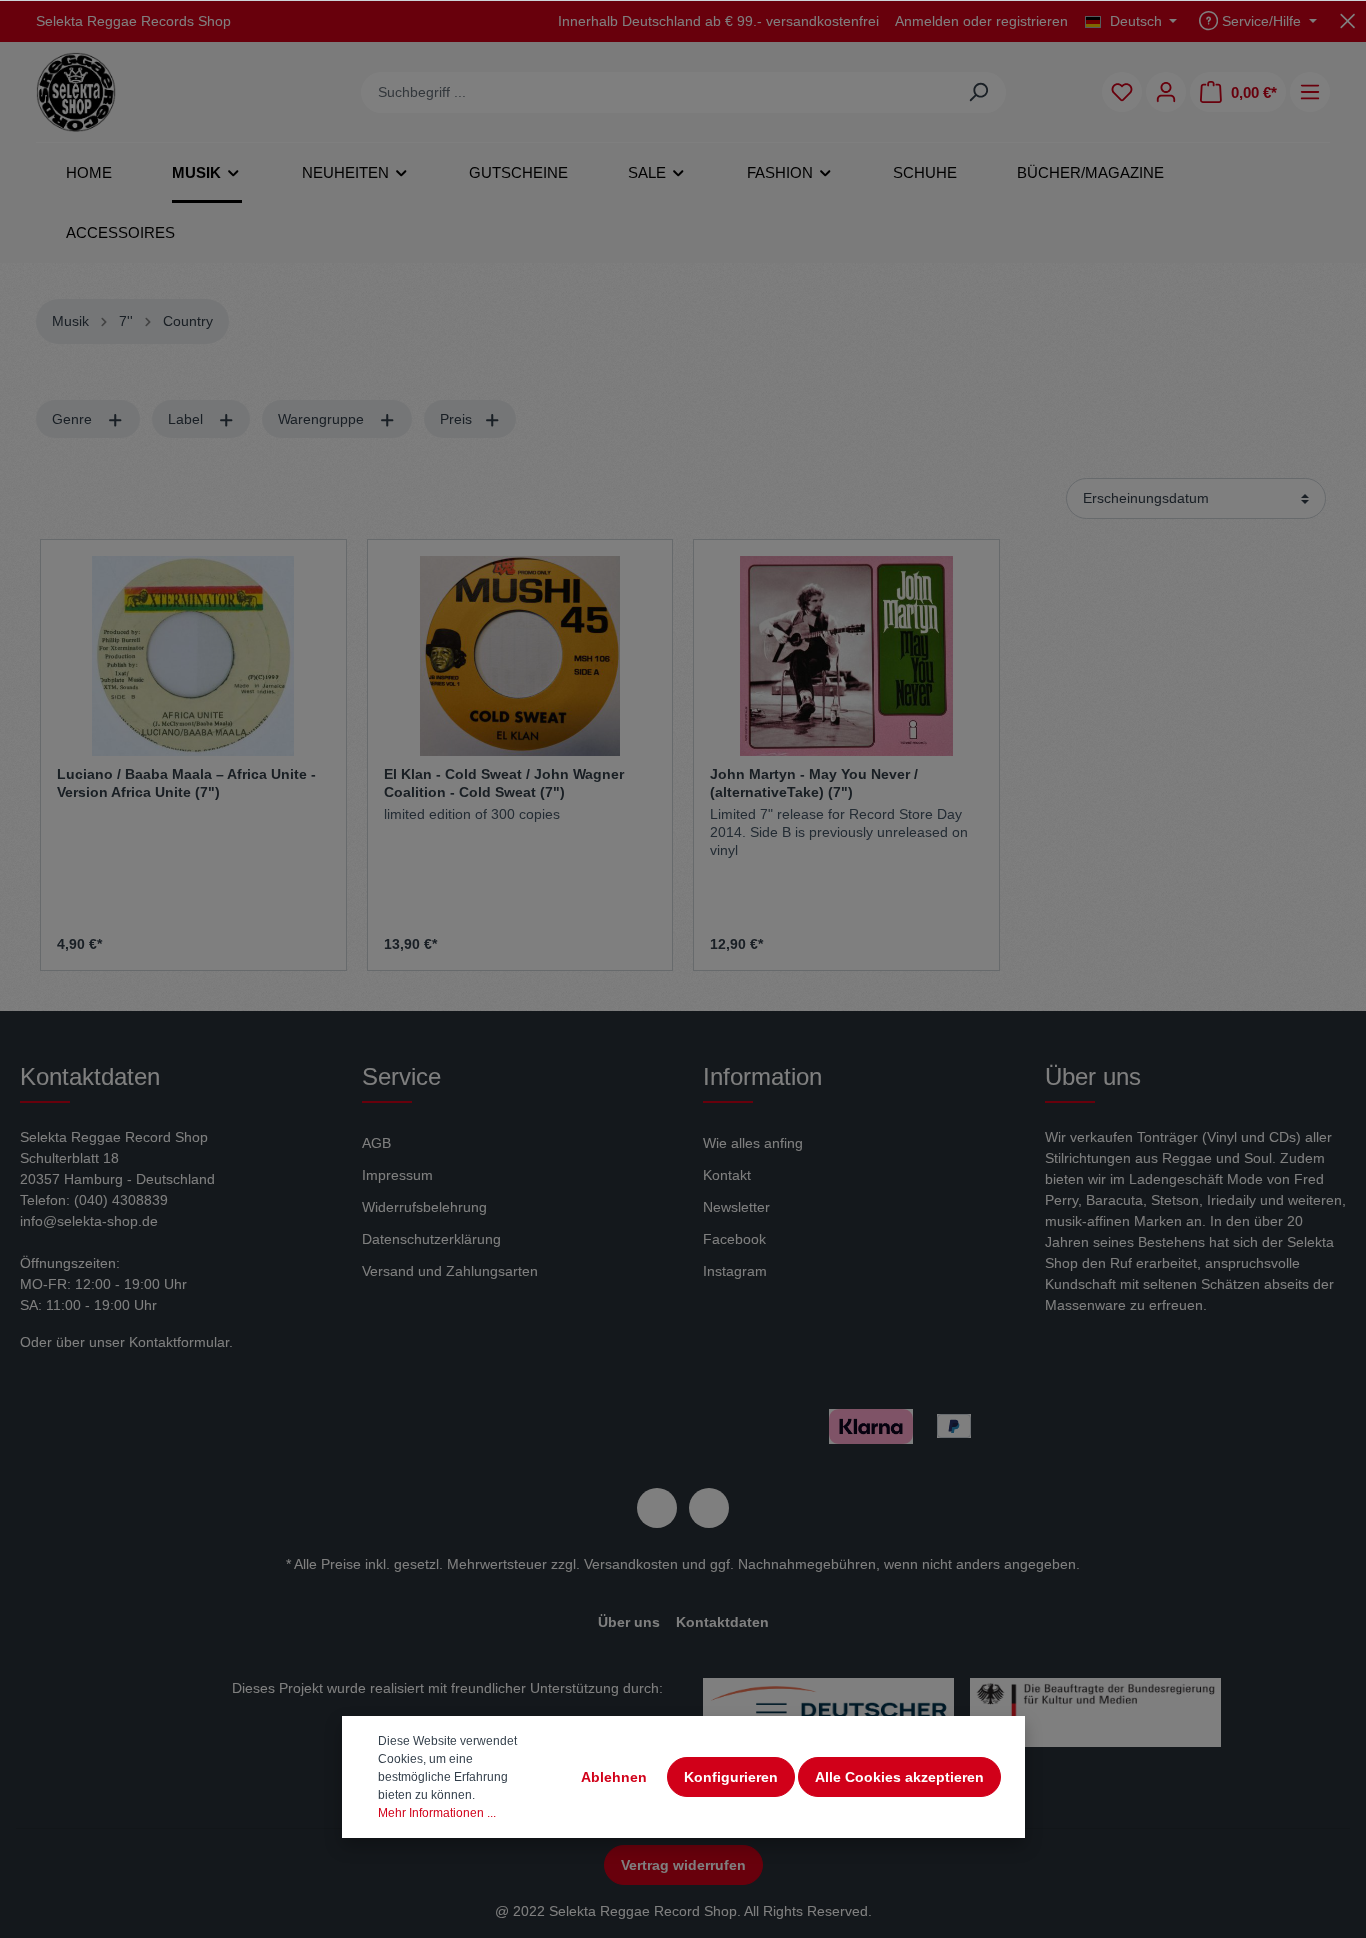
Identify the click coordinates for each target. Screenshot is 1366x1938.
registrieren (1032, 21)
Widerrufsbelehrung (424, 1207)
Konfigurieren (731, 1777)
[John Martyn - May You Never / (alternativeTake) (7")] (846, 656)
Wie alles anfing (753, 1143)
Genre (74, 419)
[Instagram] (709, 1508)
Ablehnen (614, 1777)
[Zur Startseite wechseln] (76, 92)
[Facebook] (657, 1508)
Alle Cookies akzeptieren (899, 1777)
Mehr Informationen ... (437, 1813)
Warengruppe (323, 419)
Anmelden (927, 21)
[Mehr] (1310, 92)
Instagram (735, 1271)
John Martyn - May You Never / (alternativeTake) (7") (814, 783)
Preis (458, 419)
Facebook (734, 1239)
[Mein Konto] (1166, 92)
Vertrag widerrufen (683, 1865)
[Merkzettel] (1122, 92)
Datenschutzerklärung (431, 1239)
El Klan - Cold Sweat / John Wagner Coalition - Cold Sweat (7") (504, 783)
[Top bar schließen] (1347, 20)
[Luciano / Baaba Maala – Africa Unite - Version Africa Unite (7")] (193, 656)
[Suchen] (978, 92)
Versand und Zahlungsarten (450, 1271)
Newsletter (736, 1207)
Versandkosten (631, 1564)
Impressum (397, 1175)
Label (187, 419)
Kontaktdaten (722, 1622)
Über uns (629, 1622)
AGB (376, 1143)
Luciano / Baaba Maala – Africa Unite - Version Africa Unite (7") (186, 783)
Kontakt (727, 1175)
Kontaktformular (179, 1342)
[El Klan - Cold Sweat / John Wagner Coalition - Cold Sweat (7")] (520, 656)
